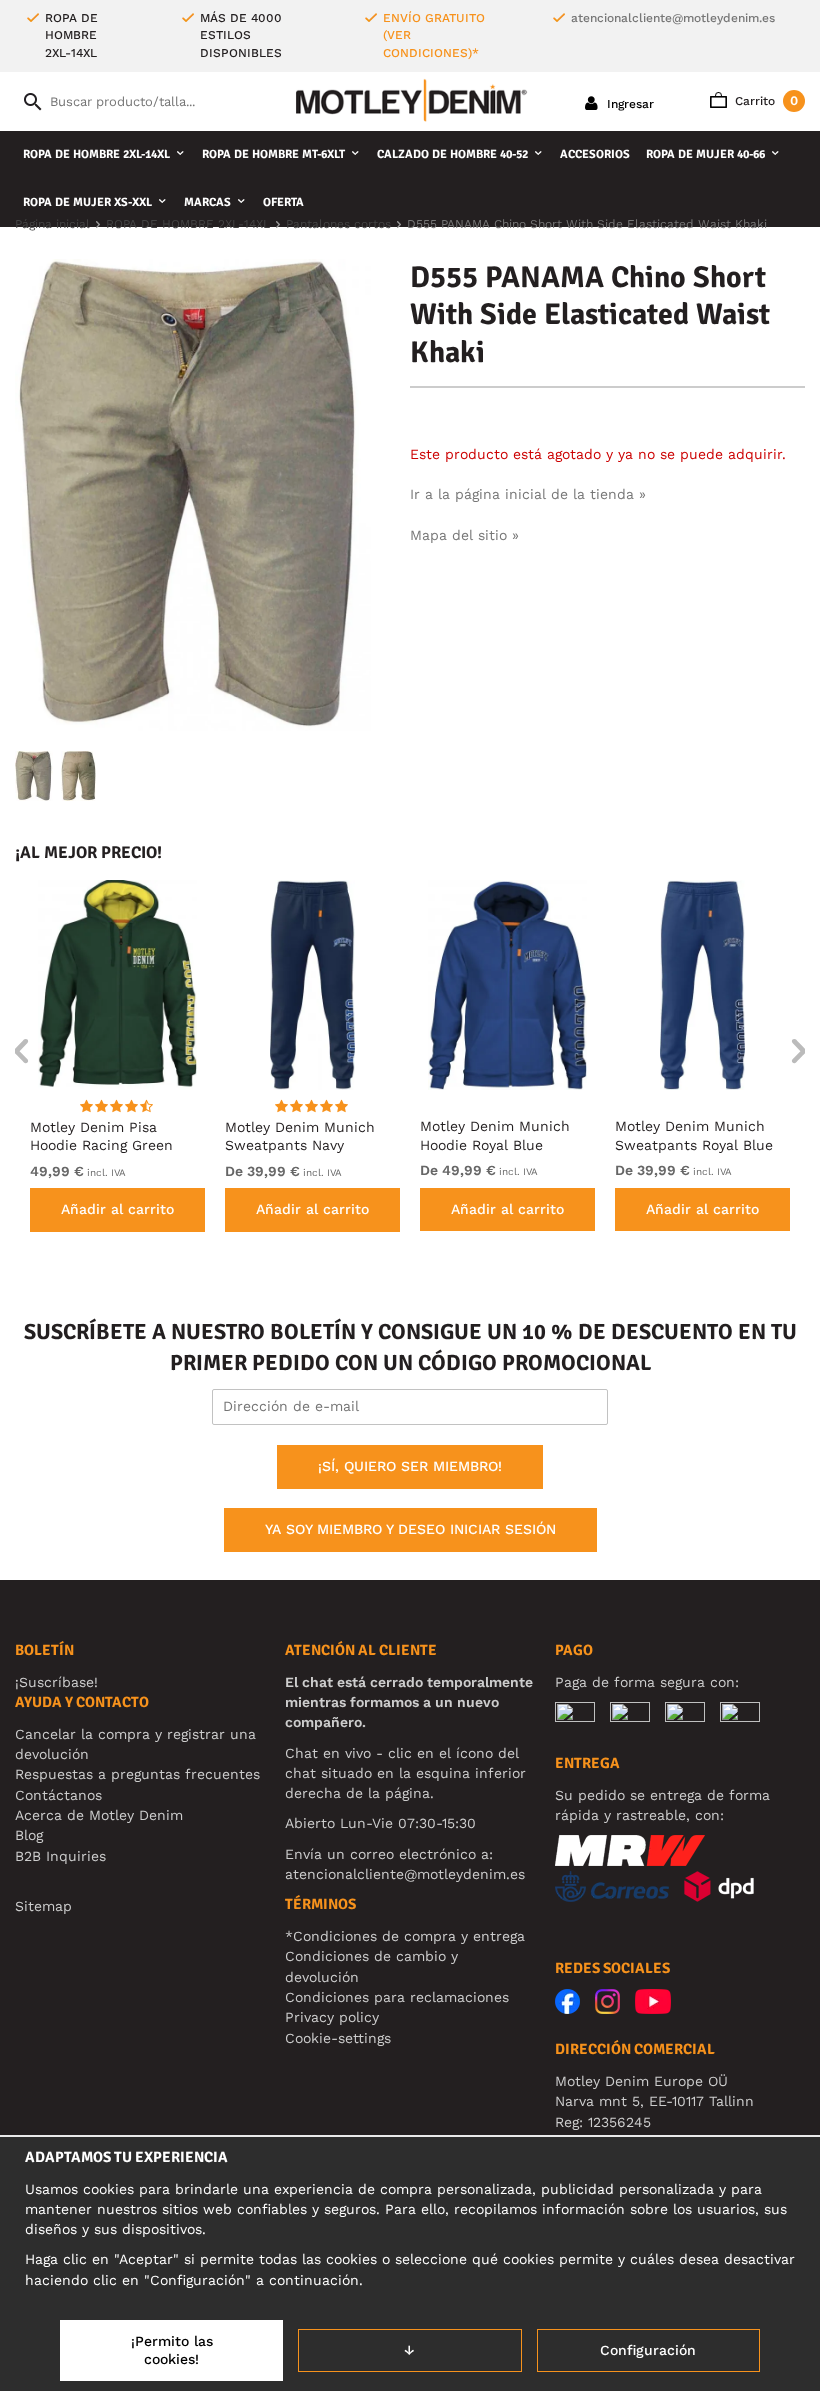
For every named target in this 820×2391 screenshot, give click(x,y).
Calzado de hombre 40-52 (452, 154)
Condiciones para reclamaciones (397, 1997)
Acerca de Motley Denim (99, 1815)
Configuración (648, 2350)
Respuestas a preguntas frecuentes (137, 1774)
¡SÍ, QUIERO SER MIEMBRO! (410, 1466)
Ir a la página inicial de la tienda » (528, 494)
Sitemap (43, 1906)
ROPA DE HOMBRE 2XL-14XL (96, 154)
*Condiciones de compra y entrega (405, 1936)
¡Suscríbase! (56, 1682)
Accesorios (595, 154)
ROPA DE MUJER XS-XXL (87, 202)
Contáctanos (58, 1795)
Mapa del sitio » (464, 535)
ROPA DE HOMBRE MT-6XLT (273, 154)
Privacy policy (332, 2017)
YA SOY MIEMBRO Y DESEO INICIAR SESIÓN (410, 1529)
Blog (29, 1835)
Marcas (207, 202)
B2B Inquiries (60, 1856)
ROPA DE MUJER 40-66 (705, 154)
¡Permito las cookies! (172, 2350)
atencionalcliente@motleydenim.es (673, 18)
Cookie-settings (338, 2038)
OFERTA (283, 202)
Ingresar (628, 104)
